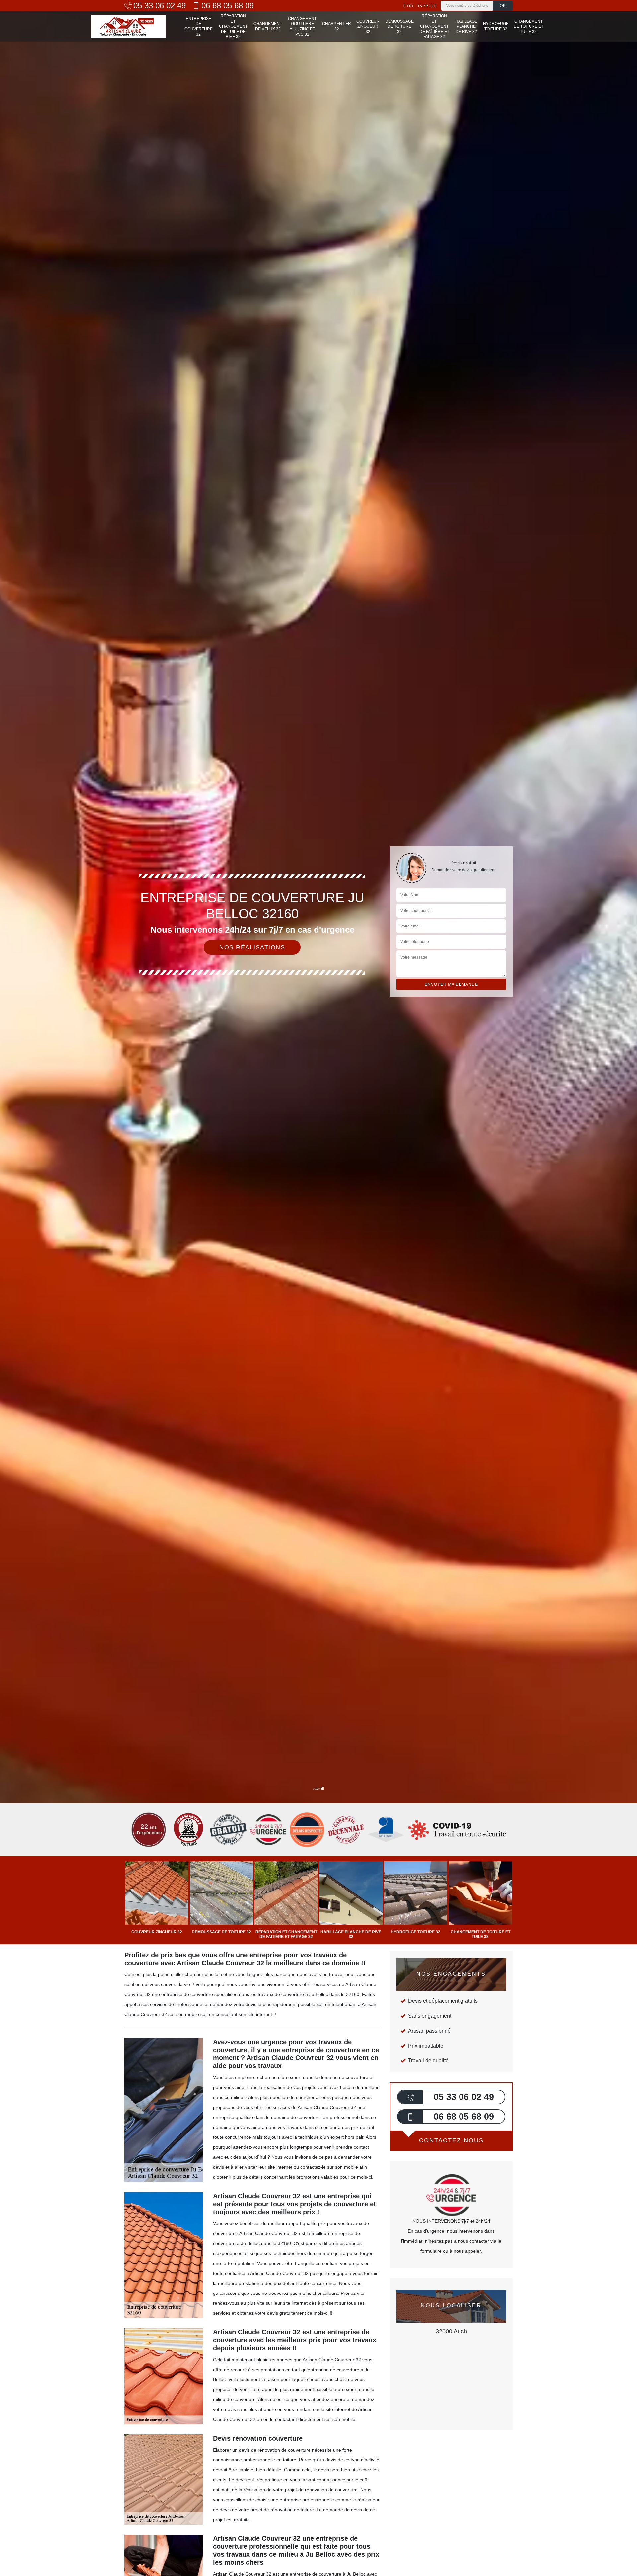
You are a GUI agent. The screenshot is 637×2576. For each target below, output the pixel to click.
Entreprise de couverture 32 (199, 26)
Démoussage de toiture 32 (399, 26)
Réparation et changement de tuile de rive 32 (233, 26)
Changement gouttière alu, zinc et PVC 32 (302, 26)
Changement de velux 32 (268, 26)
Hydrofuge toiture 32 (496, 26)
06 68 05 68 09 (228, 6)
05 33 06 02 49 (160, 6)
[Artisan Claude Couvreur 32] (129, 26)
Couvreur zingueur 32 (368, 26)
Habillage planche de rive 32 (466, 26)
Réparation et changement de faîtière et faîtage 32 (434, 26)
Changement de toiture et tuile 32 (529, 26)
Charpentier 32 (337, 26)
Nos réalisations (252, 947)
